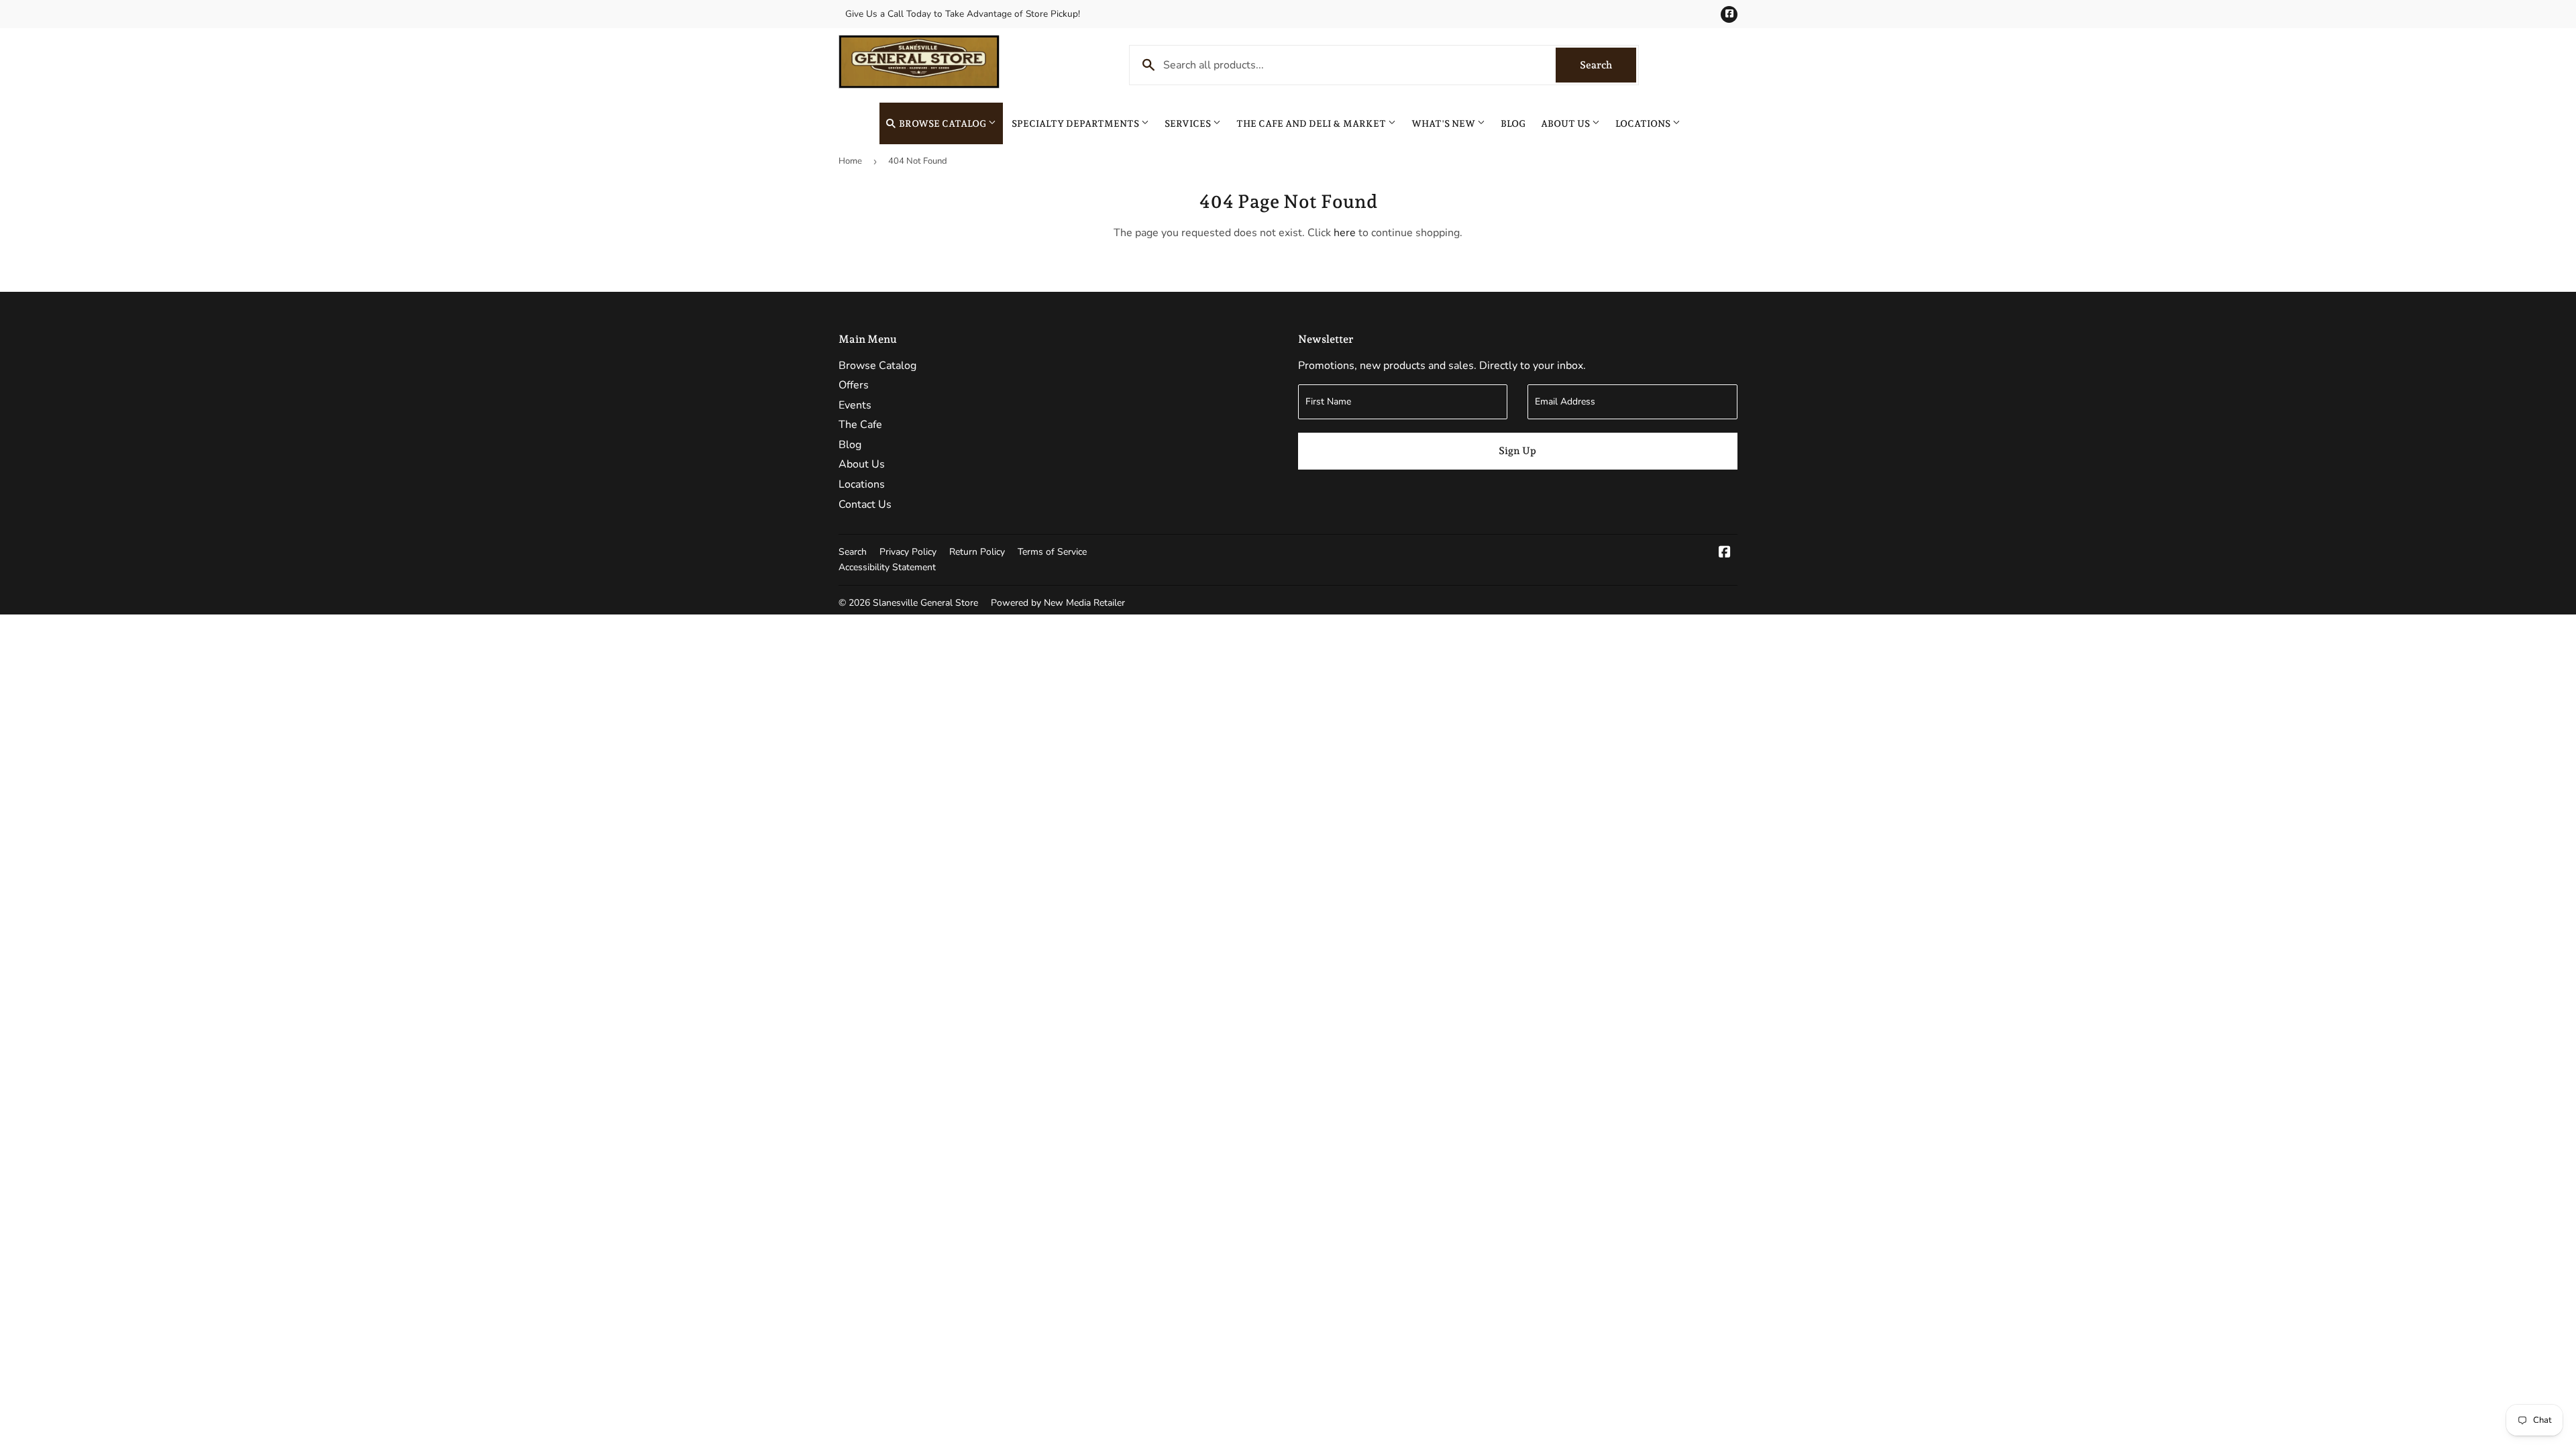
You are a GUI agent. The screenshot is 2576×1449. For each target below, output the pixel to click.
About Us (1566, 123)
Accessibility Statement (887, 567)
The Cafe (860, 425)
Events (855, 405)
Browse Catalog (943, 123)
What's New (1444, 123)
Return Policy (977, 552)
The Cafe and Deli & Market (1312, 123)
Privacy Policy (908, 552)
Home (850, 161)
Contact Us (865, 504)
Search (1608, 65)
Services (1189, 123)
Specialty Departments (1076, 123)
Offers (854, 385)
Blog (1513, 123)
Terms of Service (1052, 552)
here (1345, 233)
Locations (1644, 123)
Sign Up (1517, 451)
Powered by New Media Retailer (1058, 603)
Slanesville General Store (925, 603)
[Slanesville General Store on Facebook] (1725, 553)
